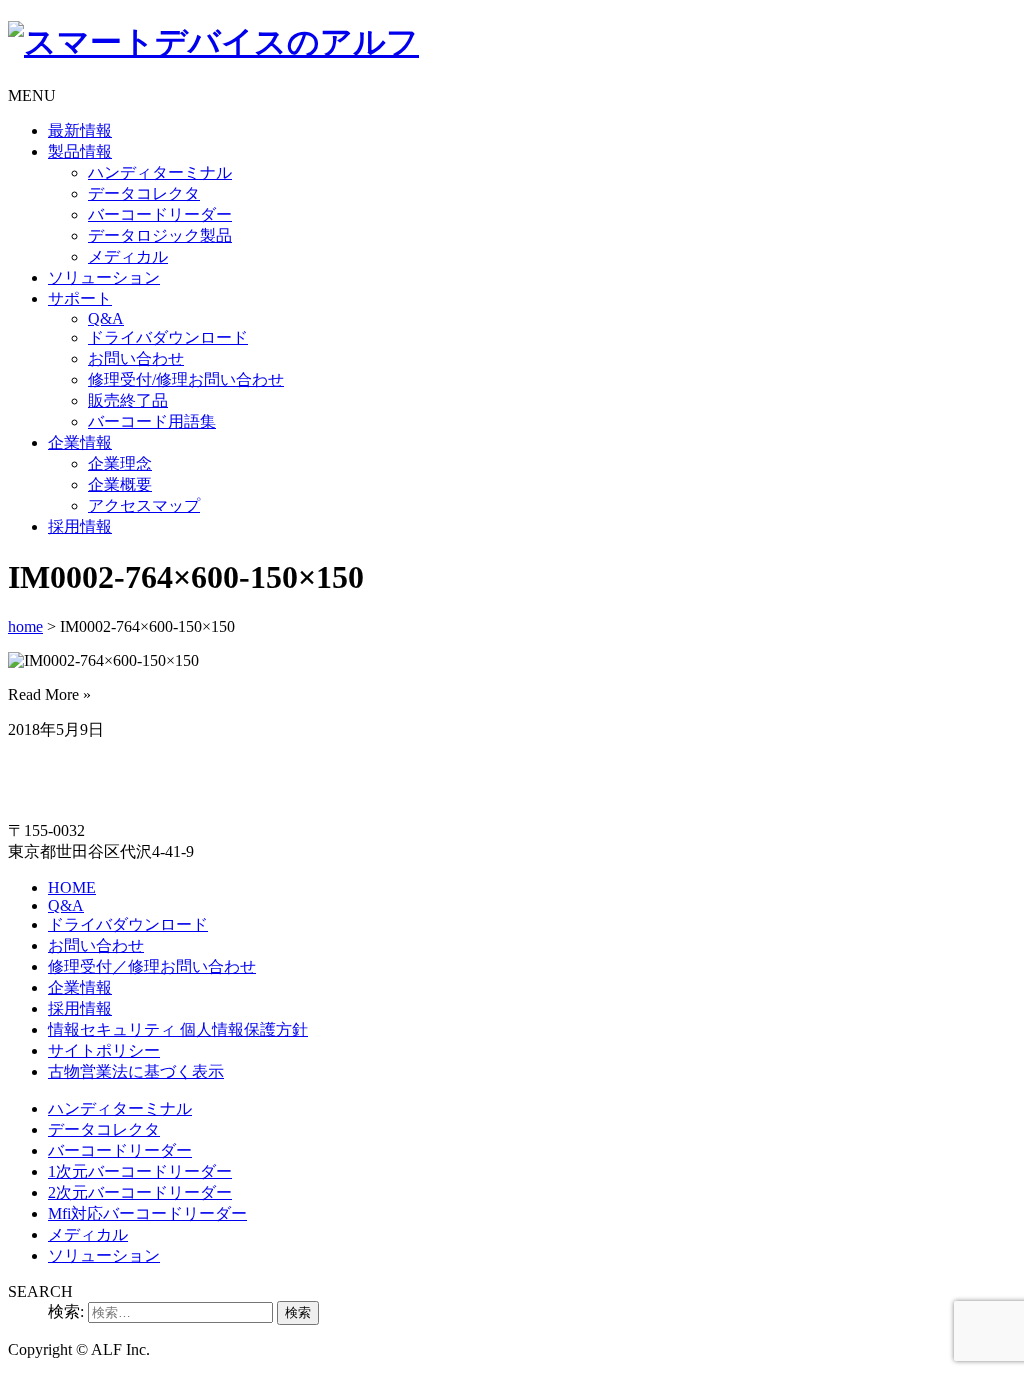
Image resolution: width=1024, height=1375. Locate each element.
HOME (72, 887)
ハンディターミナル (160, 172)
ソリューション (104, 277)
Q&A (106, 318)
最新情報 (80, 130)
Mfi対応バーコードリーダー (147, 1213)
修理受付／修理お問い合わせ (152, 966)
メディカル (128, 256)
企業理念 (120, 463)
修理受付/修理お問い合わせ (186, 379)
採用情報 (80, 526)
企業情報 (80, 442)
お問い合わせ (136, 358)
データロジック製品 (160, 235)
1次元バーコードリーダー (140, 1171)
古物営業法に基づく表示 (136, 1071)
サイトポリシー (104, 1050)
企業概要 (120, 484)
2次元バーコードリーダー (140, 1192)
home (25, 626)
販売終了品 (128, 400)
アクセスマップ (144, 505)
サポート (80, 298)
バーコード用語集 (152, 421)
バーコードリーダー (160, 214)
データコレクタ (144, 193)
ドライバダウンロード (168, 337)
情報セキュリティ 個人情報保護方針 (178, 1029)
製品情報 (80, 151)
